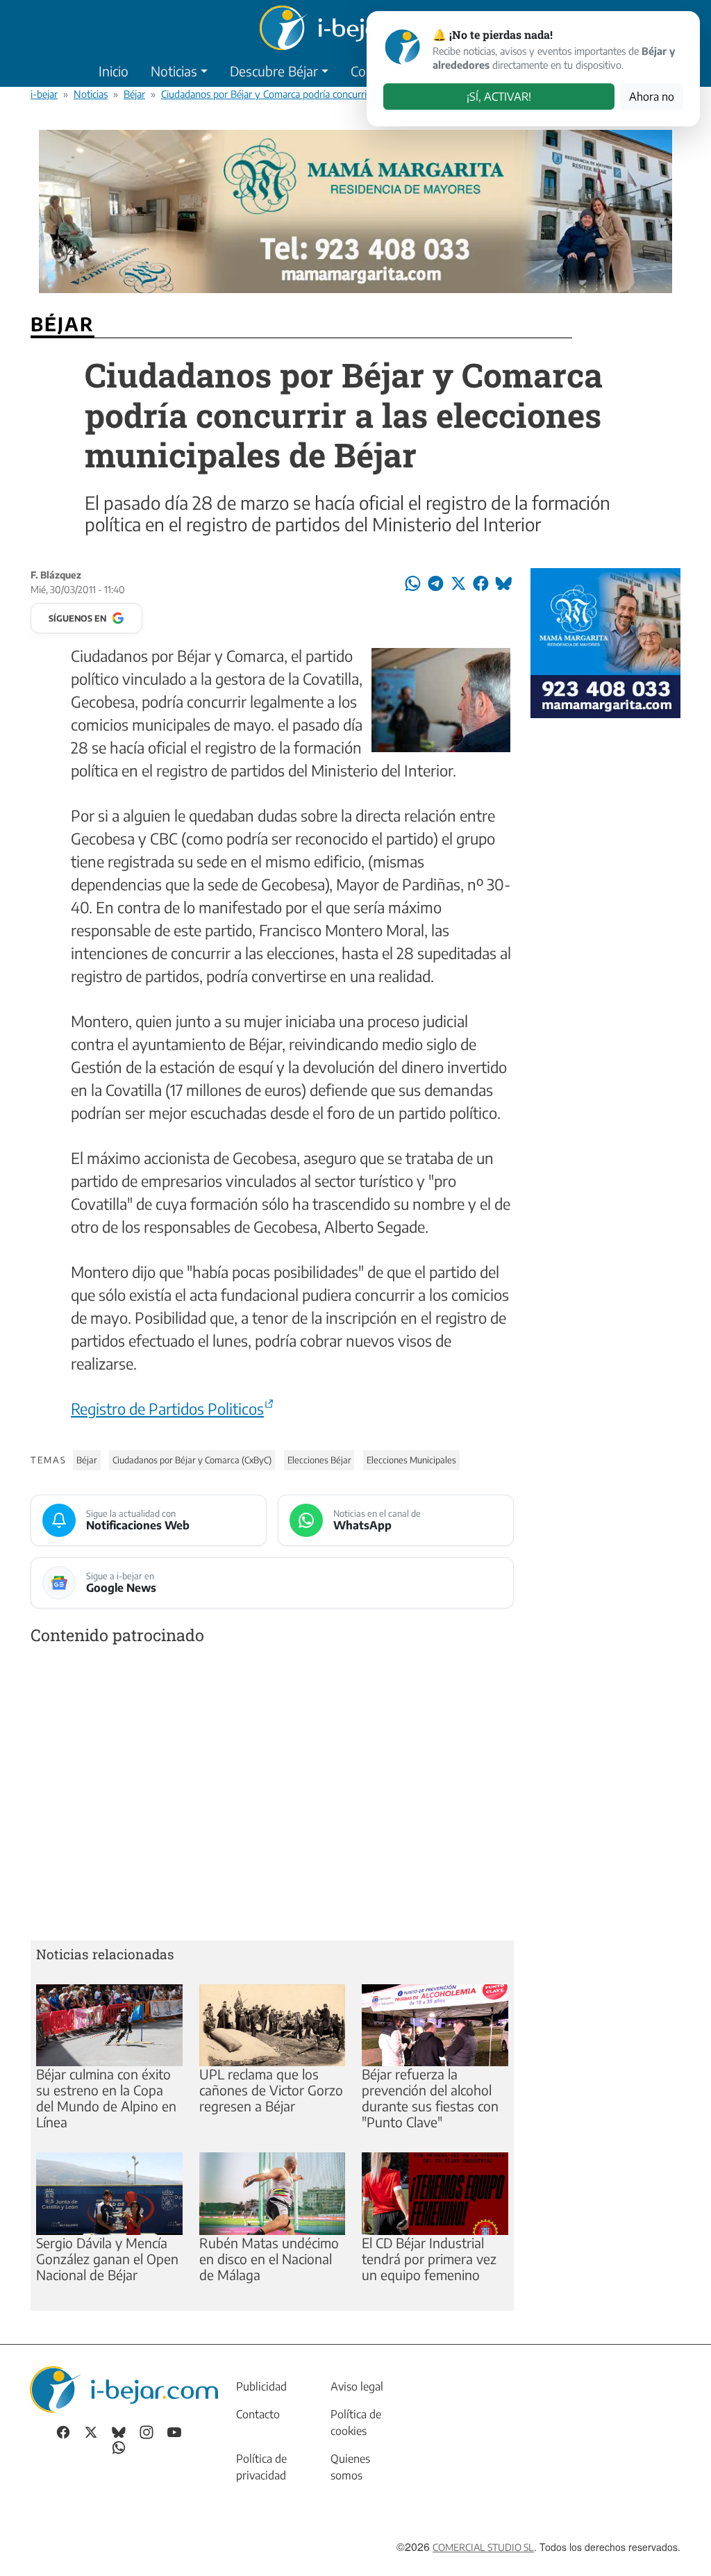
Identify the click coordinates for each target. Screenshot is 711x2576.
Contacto (258, 2414)
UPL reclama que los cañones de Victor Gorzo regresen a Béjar (271, 2090)
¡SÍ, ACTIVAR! (499, 97)
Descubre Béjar (274, 71)
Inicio (114, 71)
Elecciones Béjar (319, 1460)
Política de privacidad (261, 2467)
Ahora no (652, 97)
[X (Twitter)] (91, 2431)
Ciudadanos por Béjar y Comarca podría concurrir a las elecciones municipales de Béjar (344, 94)
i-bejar (44, 94)
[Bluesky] (119, 2431)
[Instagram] (147, 2431)
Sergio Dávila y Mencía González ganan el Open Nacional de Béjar (107, 2259)
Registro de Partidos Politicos (167, 1409)
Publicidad (261, 2386)
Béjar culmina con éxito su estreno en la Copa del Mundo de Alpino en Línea (106, 2098)
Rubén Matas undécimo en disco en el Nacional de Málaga (269, 2259)
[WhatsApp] (119, 2446)
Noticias (174, 71)
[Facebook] (63, 2431)
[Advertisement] (272, 1796)
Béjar (134, 94)
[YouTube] (174, 2431)
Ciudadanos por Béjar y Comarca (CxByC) (192, 1460)
